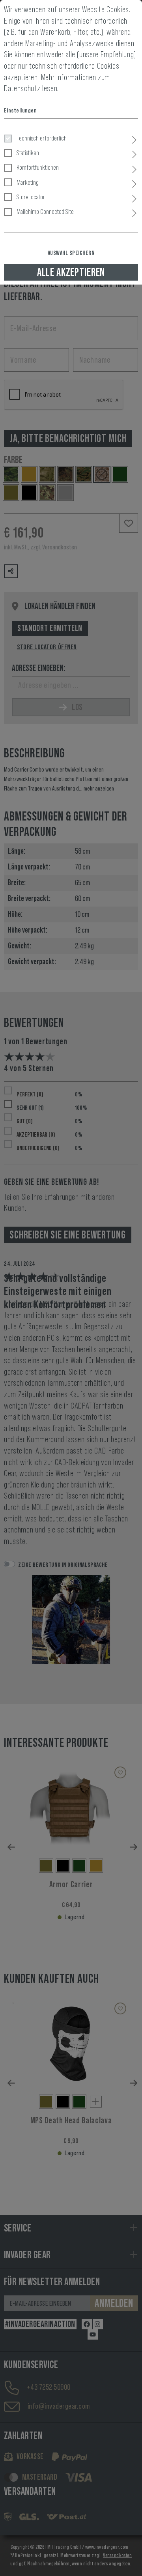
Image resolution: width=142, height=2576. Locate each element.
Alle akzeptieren (71, 272)
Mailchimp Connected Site (45, 212)
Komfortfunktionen (38, 167)
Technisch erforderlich (42, 138)
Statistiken (28, 153)
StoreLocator (31, 197)
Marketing (28, 182)
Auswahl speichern (71, 253)
